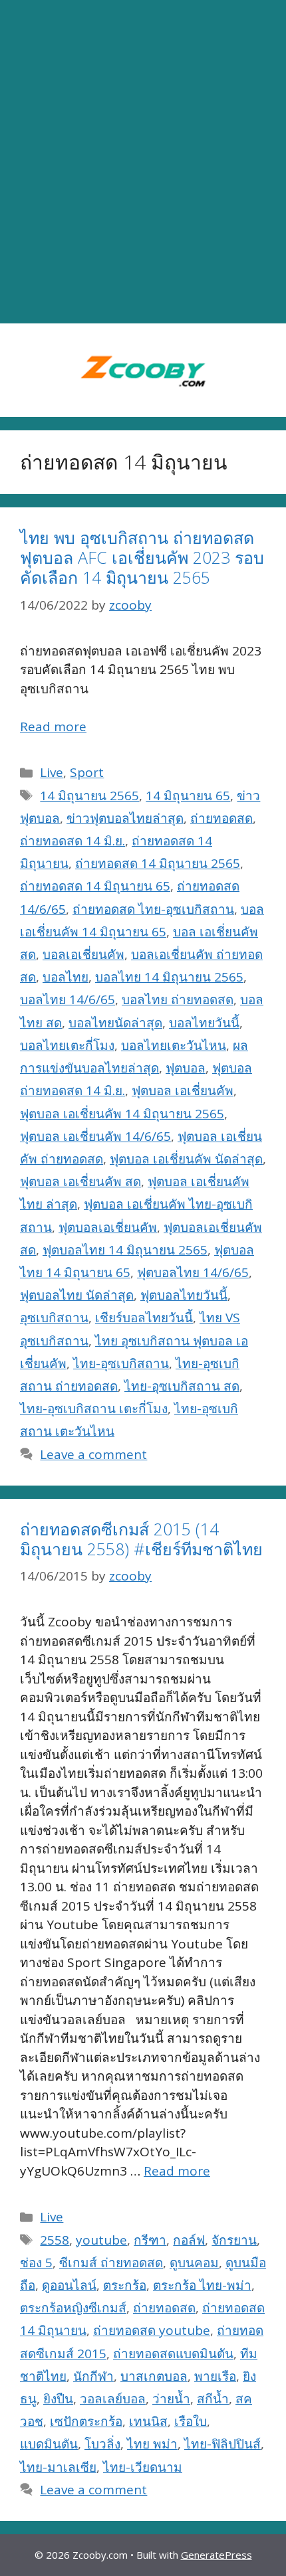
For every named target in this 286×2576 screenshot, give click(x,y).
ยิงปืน (58, 2399)
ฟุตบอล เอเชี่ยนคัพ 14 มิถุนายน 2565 (122, 1114)
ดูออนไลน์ (69, 2285)
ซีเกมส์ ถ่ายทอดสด (111, 2263)
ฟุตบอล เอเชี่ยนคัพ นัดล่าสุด (186, 1159)
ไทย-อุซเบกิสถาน (121, 1363)
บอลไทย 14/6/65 (68, 999)
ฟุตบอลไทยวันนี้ (184, 1295)
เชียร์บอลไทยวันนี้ (144, 1318)
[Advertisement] (143, 162)
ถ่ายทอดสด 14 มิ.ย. (72, 841)
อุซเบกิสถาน (54, 1318)
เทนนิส (148, 2421)
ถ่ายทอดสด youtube (152, 2330)
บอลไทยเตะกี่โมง (67, 1045)
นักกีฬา (93, 2376)
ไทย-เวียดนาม (143, 2467)
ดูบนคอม (194, 2263)
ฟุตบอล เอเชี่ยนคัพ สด (80, 1181)
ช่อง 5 (36, 2263)
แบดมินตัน (49, 2444)
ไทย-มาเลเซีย (58, 2467)
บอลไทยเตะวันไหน (174, 1045)
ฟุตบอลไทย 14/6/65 (193, 1272)
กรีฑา (150, 2240)
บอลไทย (66, 977)
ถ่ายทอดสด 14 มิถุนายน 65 (95, 886)
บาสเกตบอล (154, 2376)
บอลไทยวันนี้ (204, 1023)
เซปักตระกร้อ (86, 2421)
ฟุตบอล (186, 1068)
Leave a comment (93, 1454)
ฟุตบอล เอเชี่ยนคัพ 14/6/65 (95, 1136)
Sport (87, 772)
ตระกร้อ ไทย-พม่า (202, 2285)
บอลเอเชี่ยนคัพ (83, 954)
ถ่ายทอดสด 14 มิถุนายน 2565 (158, 863)
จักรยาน (234, 2240)
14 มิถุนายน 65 (188, 796)
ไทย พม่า (152, 2444)
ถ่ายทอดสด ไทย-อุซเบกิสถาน (153, 909)
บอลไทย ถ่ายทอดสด (178, 999)
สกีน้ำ (213, 2399)
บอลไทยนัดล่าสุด (115, 1023)
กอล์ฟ (189, 2240)
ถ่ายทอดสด (221, 818)
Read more (53, 727)
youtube (101, 2240)
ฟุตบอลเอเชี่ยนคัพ (108, 1227)
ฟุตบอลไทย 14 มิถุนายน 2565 (125, 1250)
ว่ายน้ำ (171, 2399)
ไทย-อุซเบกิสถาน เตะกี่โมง (94, 1409)
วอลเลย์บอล (113, 2399)
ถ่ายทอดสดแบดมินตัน (173, 2354)
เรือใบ (191, 2421)
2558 (55, 2240)
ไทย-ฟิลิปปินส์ (222, 2444)
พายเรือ (215, 2376)
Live (52, 772)
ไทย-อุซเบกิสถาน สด (182, 1386)
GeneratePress (216, 2555)
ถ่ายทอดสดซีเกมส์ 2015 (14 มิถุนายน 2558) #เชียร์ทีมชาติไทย (141, 1539)
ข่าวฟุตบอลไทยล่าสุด (125, 818)
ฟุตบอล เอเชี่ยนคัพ (183, 1090)
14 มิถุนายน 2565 (89, 796)
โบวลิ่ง (102, 2444)
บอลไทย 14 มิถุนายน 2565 (169, 977)
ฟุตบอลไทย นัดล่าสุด (77, 1295)
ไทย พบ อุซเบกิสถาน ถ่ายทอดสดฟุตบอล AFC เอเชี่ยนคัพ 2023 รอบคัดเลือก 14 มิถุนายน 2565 (142, 557)
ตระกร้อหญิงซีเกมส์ (73, 2308)
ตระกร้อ (125, 2285)
